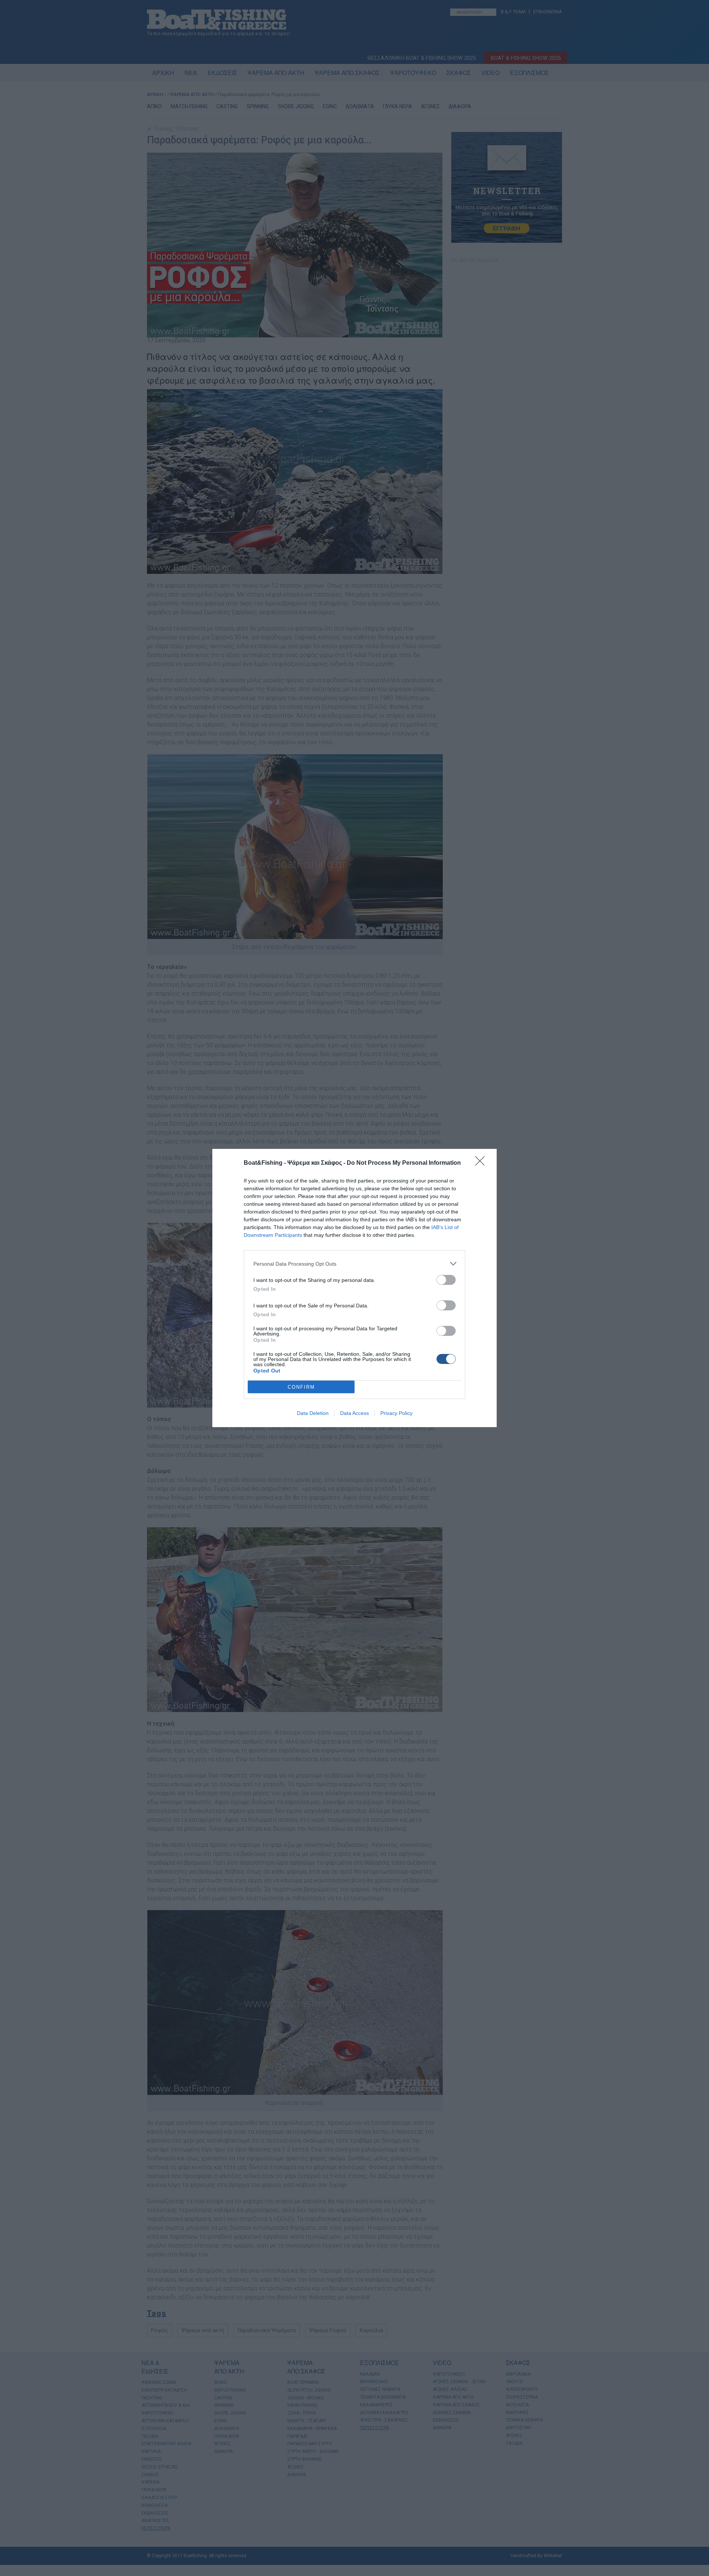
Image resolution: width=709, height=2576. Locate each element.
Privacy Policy (396, 1413)
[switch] (446, 1280)
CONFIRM (301, 1387)
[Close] (482, 1163)
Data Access (354, 1413)
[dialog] (354, 1288)
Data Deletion (313, 1413)
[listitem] (354, 1264)
